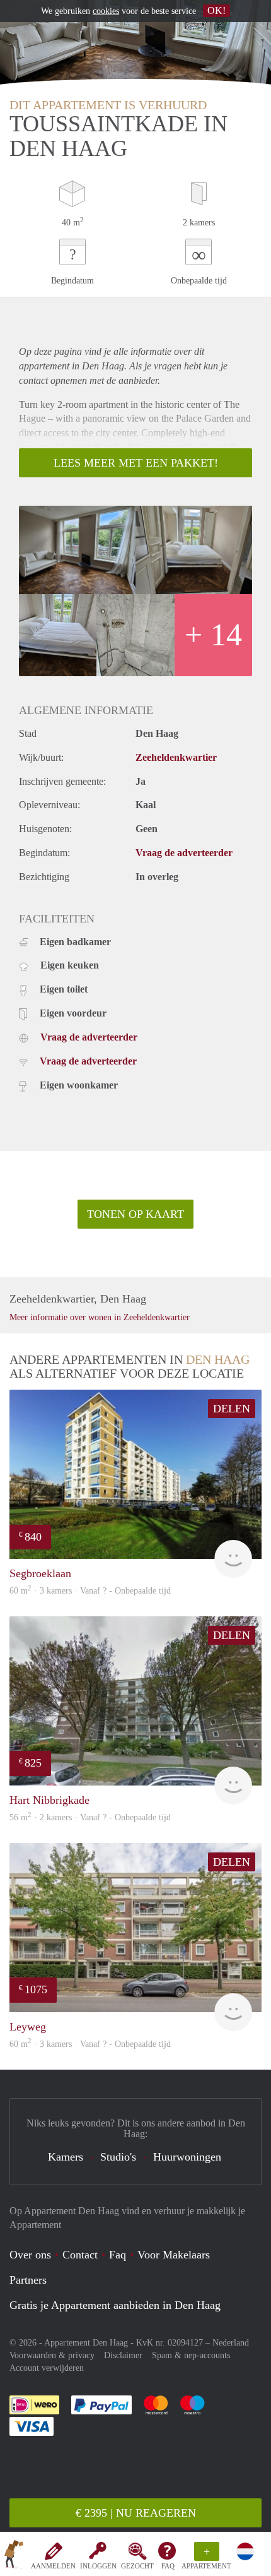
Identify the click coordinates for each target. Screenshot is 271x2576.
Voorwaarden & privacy (52, 2355)
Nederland (231, 2343)
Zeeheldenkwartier (176, 757)
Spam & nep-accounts (191, 2355)
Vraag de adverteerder (184, 853)
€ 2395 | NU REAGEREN (136, 2513)
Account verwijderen (47, 2368)
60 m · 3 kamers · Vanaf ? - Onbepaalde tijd (90, 2044)
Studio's (118, 2157)
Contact (80, 2255)
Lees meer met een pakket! (136, 463)
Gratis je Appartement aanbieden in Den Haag (115, 2305)
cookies (106, 11)
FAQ (168, 2566)
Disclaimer (123, 2355)
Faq (118, 2255)
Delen (232, 1409)
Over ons (30, 2255)
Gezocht (137, 2566)
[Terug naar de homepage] (14, 2556)
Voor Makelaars (174, 2255)
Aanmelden (53, 2566)
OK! (216, 10)
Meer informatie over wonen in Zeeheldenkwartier (100, 1317)
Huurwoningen (187, 2157)
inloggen (98, 2566)
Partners (28, 2280)
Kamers (66, 2157)
